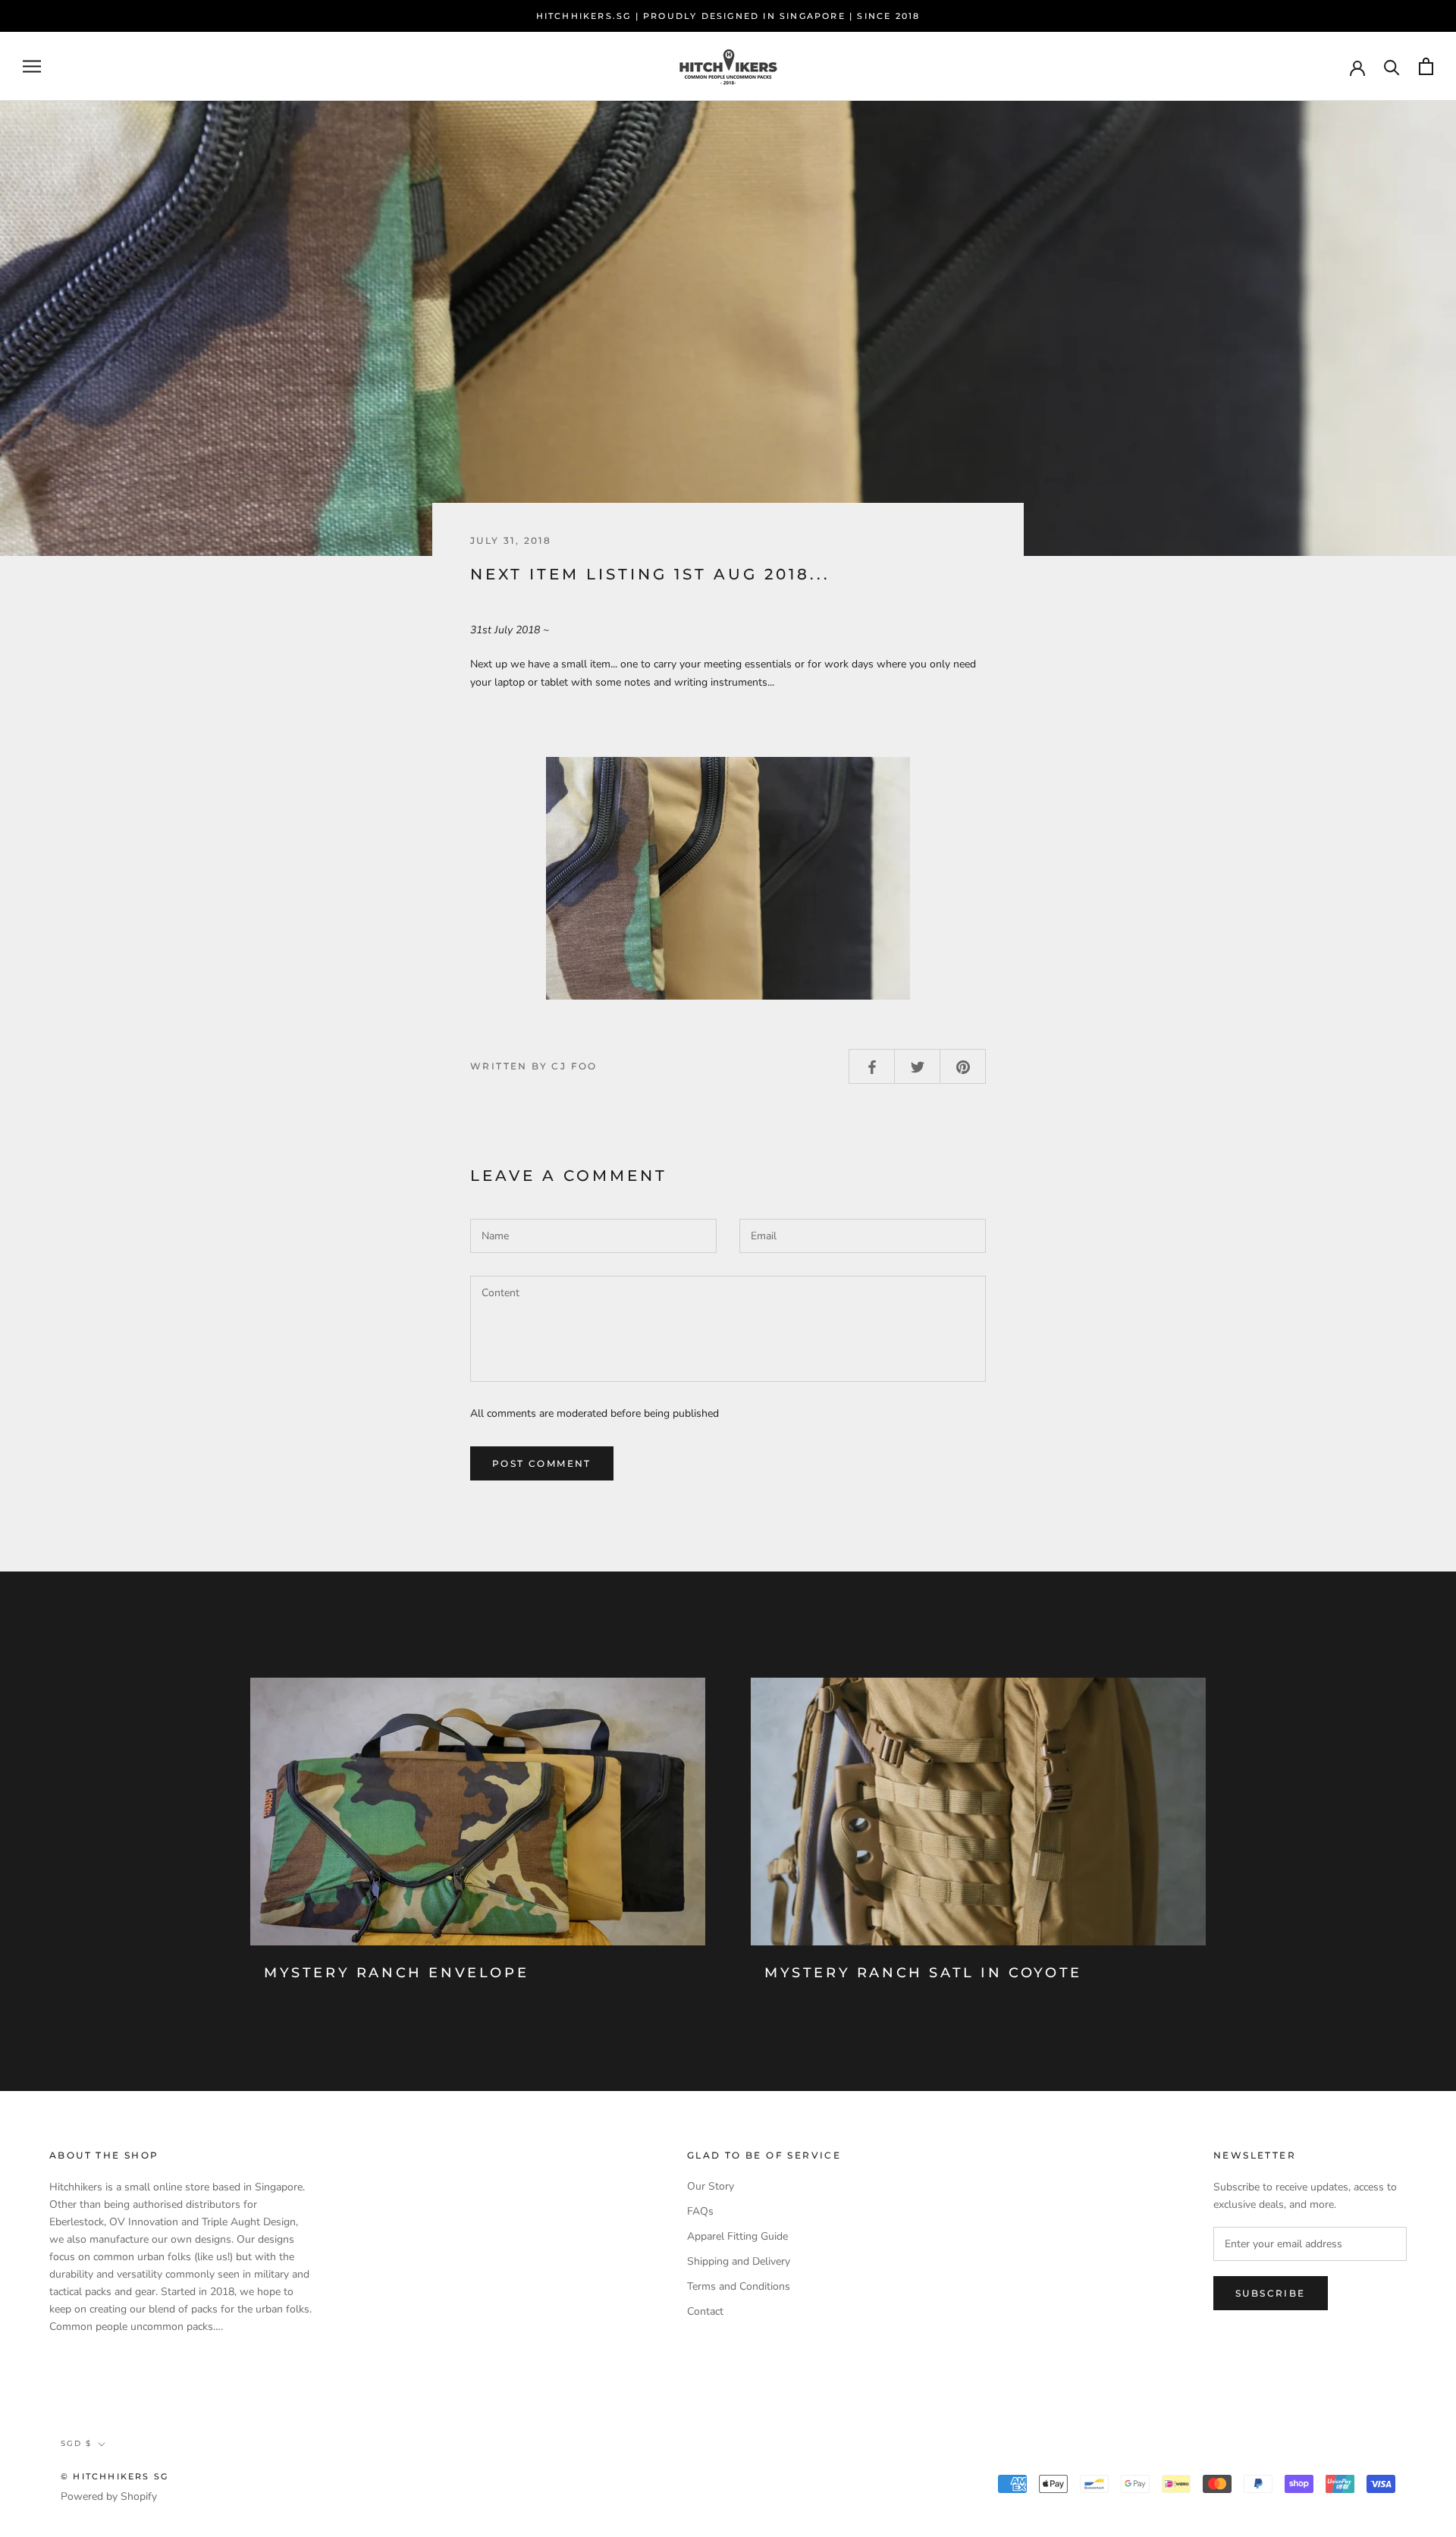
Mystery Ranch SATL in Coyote (923, 1973)
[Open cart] (1426, 66)
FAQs (700, 2211)
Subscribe (1271, 2293)
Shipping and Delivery (739, 2261)
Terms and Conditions (739, 2286)
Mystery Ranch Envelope (396, 1973)
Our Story (711, 2186)
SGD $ (76, 2443)
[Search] (1392, 66)
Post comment (542, 1463)
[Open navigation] (32, 66)
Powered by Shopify (109, 2496)
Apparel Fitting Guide (737, 2236)
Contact (705, 2311)
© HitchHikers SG (115, 2476)
